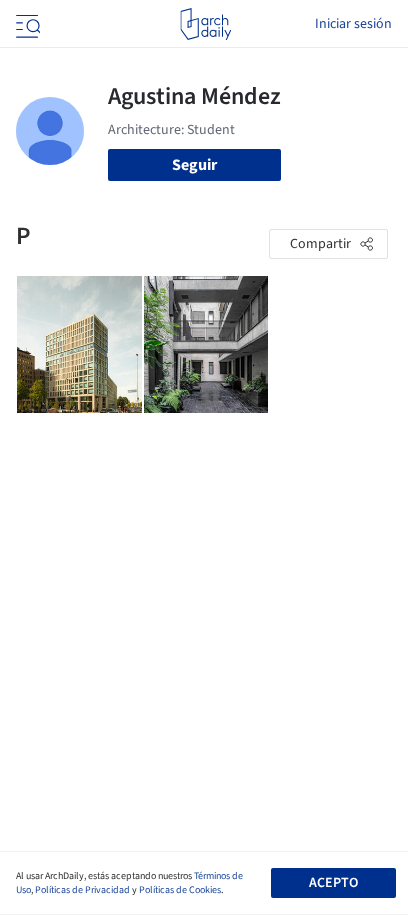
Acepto (333, 883)
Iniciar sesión (353, 24)
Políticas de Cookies (180, 890)
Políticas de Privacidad (82, 890)
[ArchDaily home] (205, 24)
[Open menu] (26, 24)
